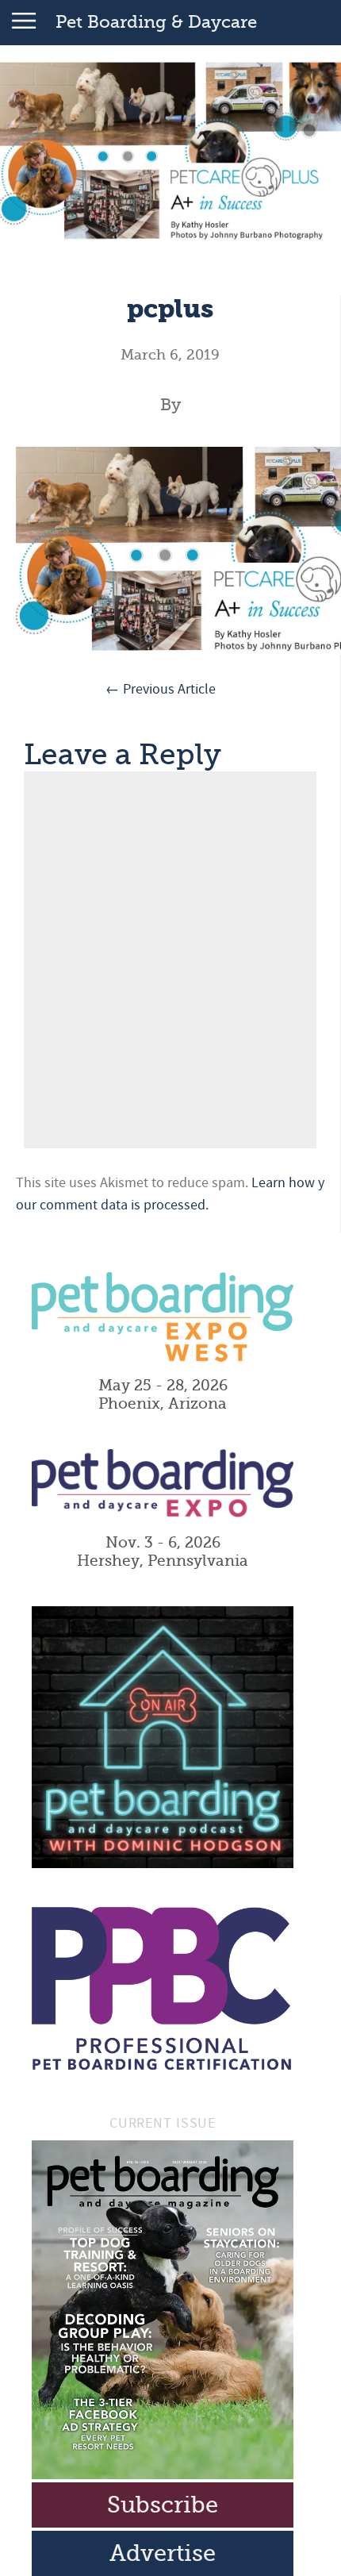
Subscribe (163, 2505)
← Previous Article (161, 689)
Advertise (163, 2553)
